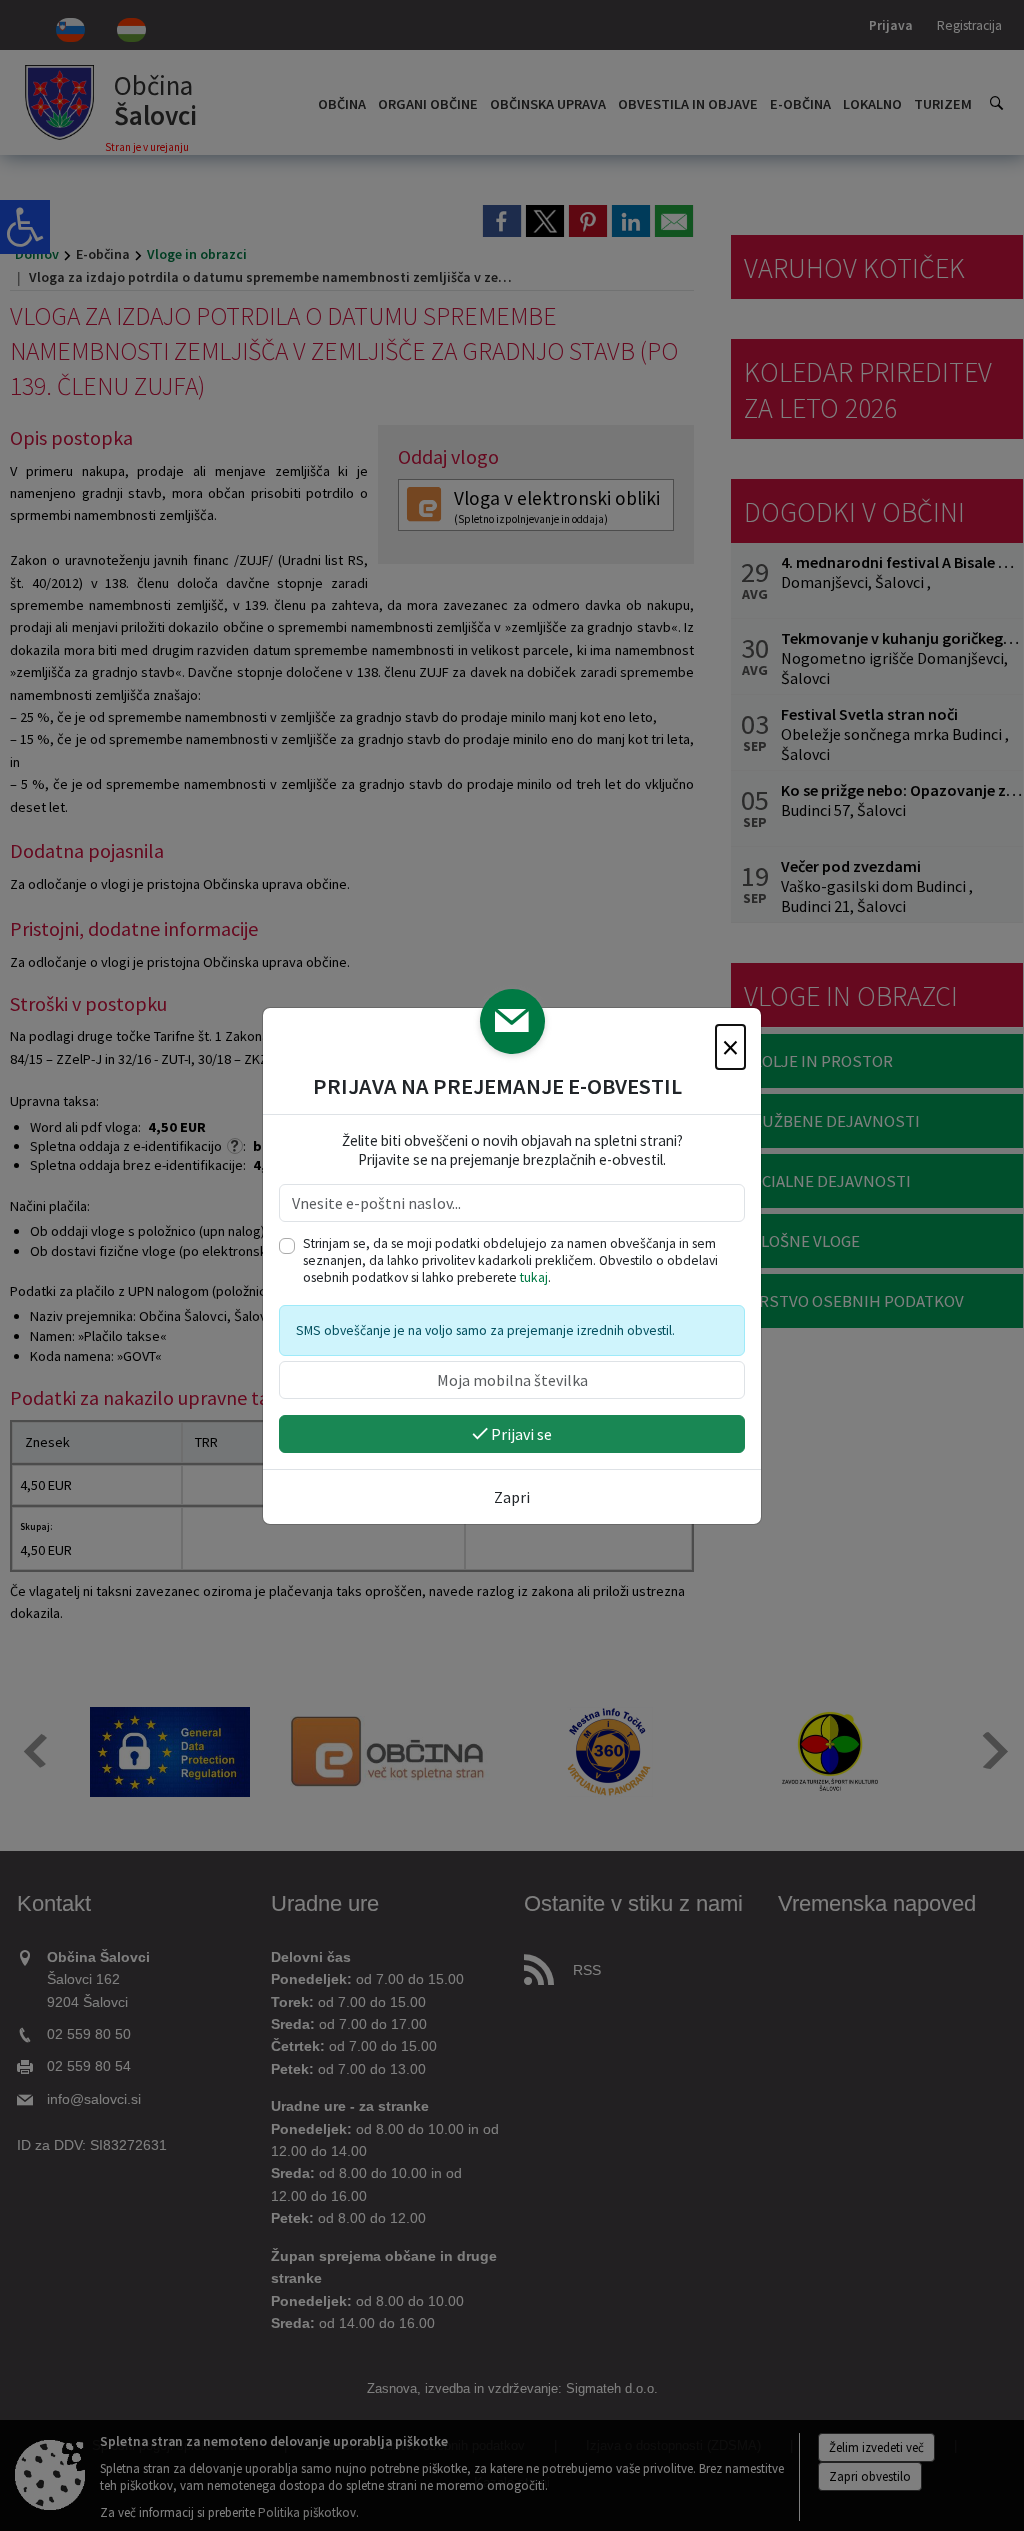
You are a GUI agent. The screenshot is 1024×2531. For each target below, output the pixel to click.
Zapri (512, 1497)
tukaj (534, 1277)
